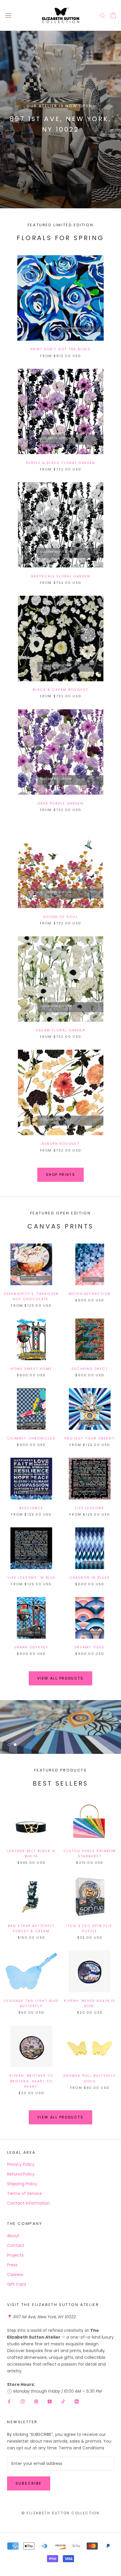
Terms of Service (25, 2193)
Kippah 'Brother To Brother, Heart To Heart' (31, 2081)
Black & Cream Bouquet (60, 690)
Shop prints (60, 1175)
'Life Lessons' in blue (31, 1578)
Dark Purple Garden (60, 803)
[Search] (103, 15)
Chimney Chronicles (31, 1438)
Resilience (31, 1508)
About (13, 2236)
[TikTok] (63, 2401)
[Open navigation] (8, 15)
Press (12, 2265)
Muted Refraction (90, 1294)
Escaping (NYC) (90, 1369)
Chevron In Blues (90, 1578)
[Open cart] (113, 15)
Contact (16, 2245)
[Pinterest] (36, 2401)
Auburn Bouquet (60, 1144)
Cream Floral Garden (60, 1030)
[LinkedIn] (77, 2401)
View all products (60, 1678)
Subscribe (29, 2483)
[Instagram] (23, 2401)
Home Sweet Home (31, 1369)
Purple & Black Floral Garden (61, 463)
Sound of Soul (60, 917)
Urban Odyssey (31, 1647)
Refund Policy (21, 2174)
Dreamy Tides (90, 1647)
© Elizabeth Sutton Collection (61, 2513)
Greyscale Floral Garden (61, 576)
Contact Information (28, 2203)
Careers (15, 2275)
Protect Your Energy (90, 1438)
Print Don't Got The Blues (61, 349)
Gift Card (16, 2284)
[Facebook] (9, 2401)
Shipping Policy (22, 2184)
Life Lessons (90, 1508)
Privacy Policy (21, 2164)
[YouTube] (50, 2401)
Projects (15, 2255)
